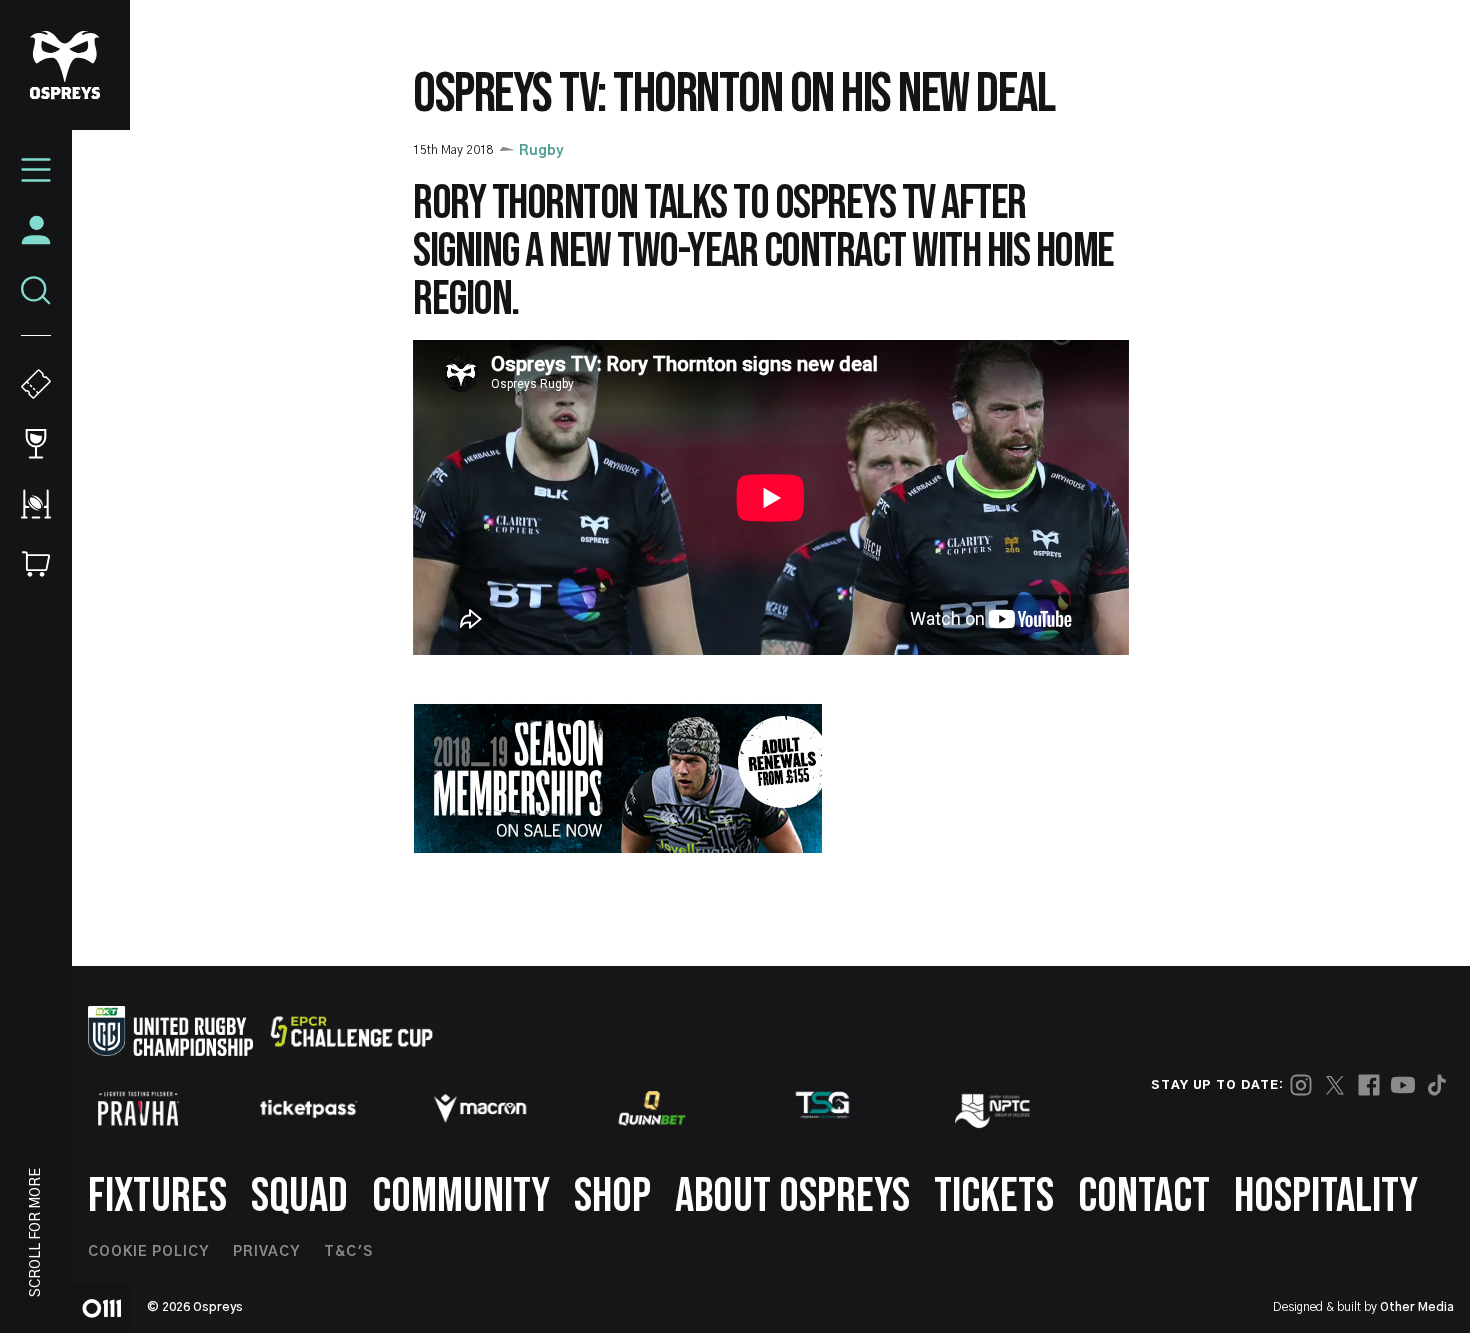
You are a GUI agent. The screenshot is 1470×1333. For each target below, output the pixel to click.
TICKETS (994, 1196)
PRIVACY (266, 1252)
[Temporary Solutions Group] (823, 1108)
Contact (1144, 1196)
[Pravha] (138, 1108)
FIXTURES (157, 1196)
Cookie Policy (148, 1252)
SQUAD (299, 1196)
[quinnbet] (652, 1108)
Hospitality (1326, 1196)
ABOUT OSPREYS (792, 1196)
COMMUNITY (461, 1196)
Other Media (1417, 1307)
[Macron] (480, 1108)
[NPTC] (994, 1108)
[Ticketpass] (309, 1108)
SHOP (612, 1196)
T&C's (348, 1252)
